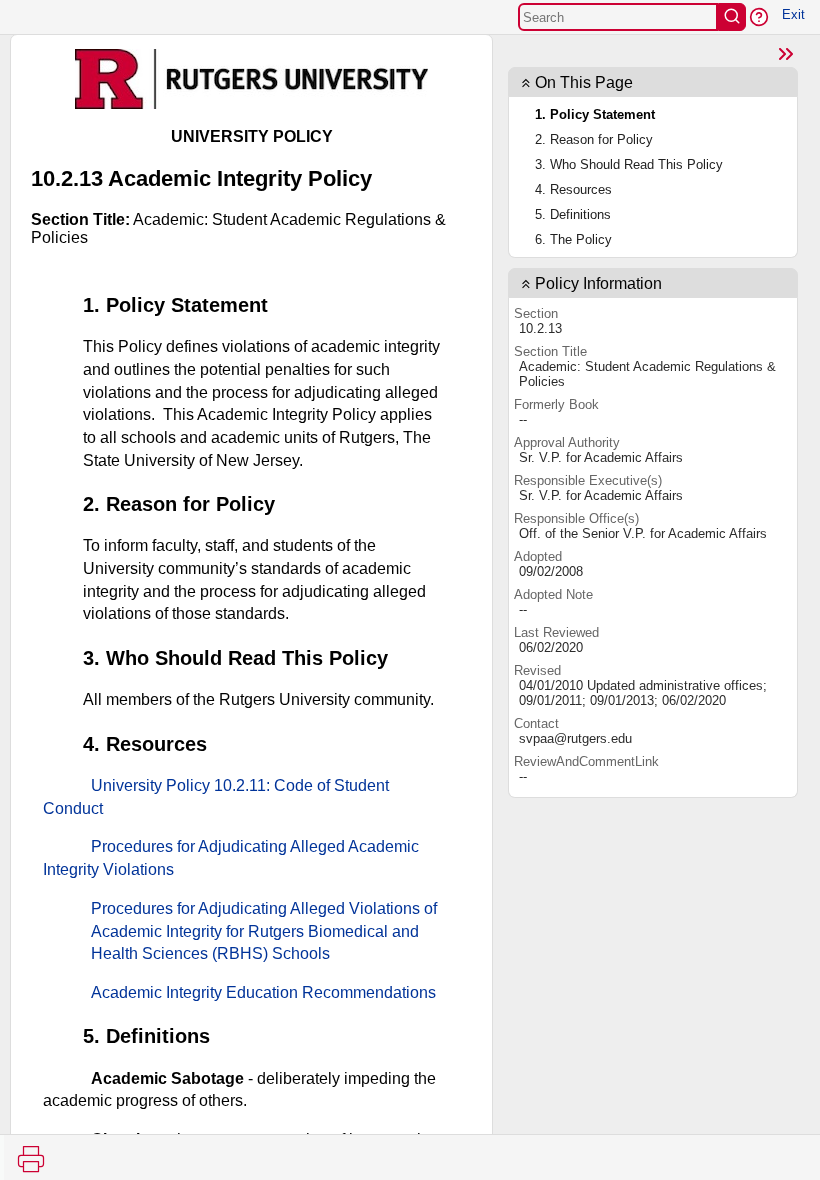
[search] (732, 17)
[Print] (31, 1159)
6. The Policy (573, 239)
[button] (759, 17)
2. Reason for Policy (594, 139)
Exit (793, 14)
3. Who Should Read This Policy (629, 164)
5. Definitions (573, 214)
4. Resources (573, 189)
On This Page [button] (584, 82)
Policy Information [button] (598, 283)
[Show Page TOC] (786, 54)
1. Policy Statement (595, 114)
